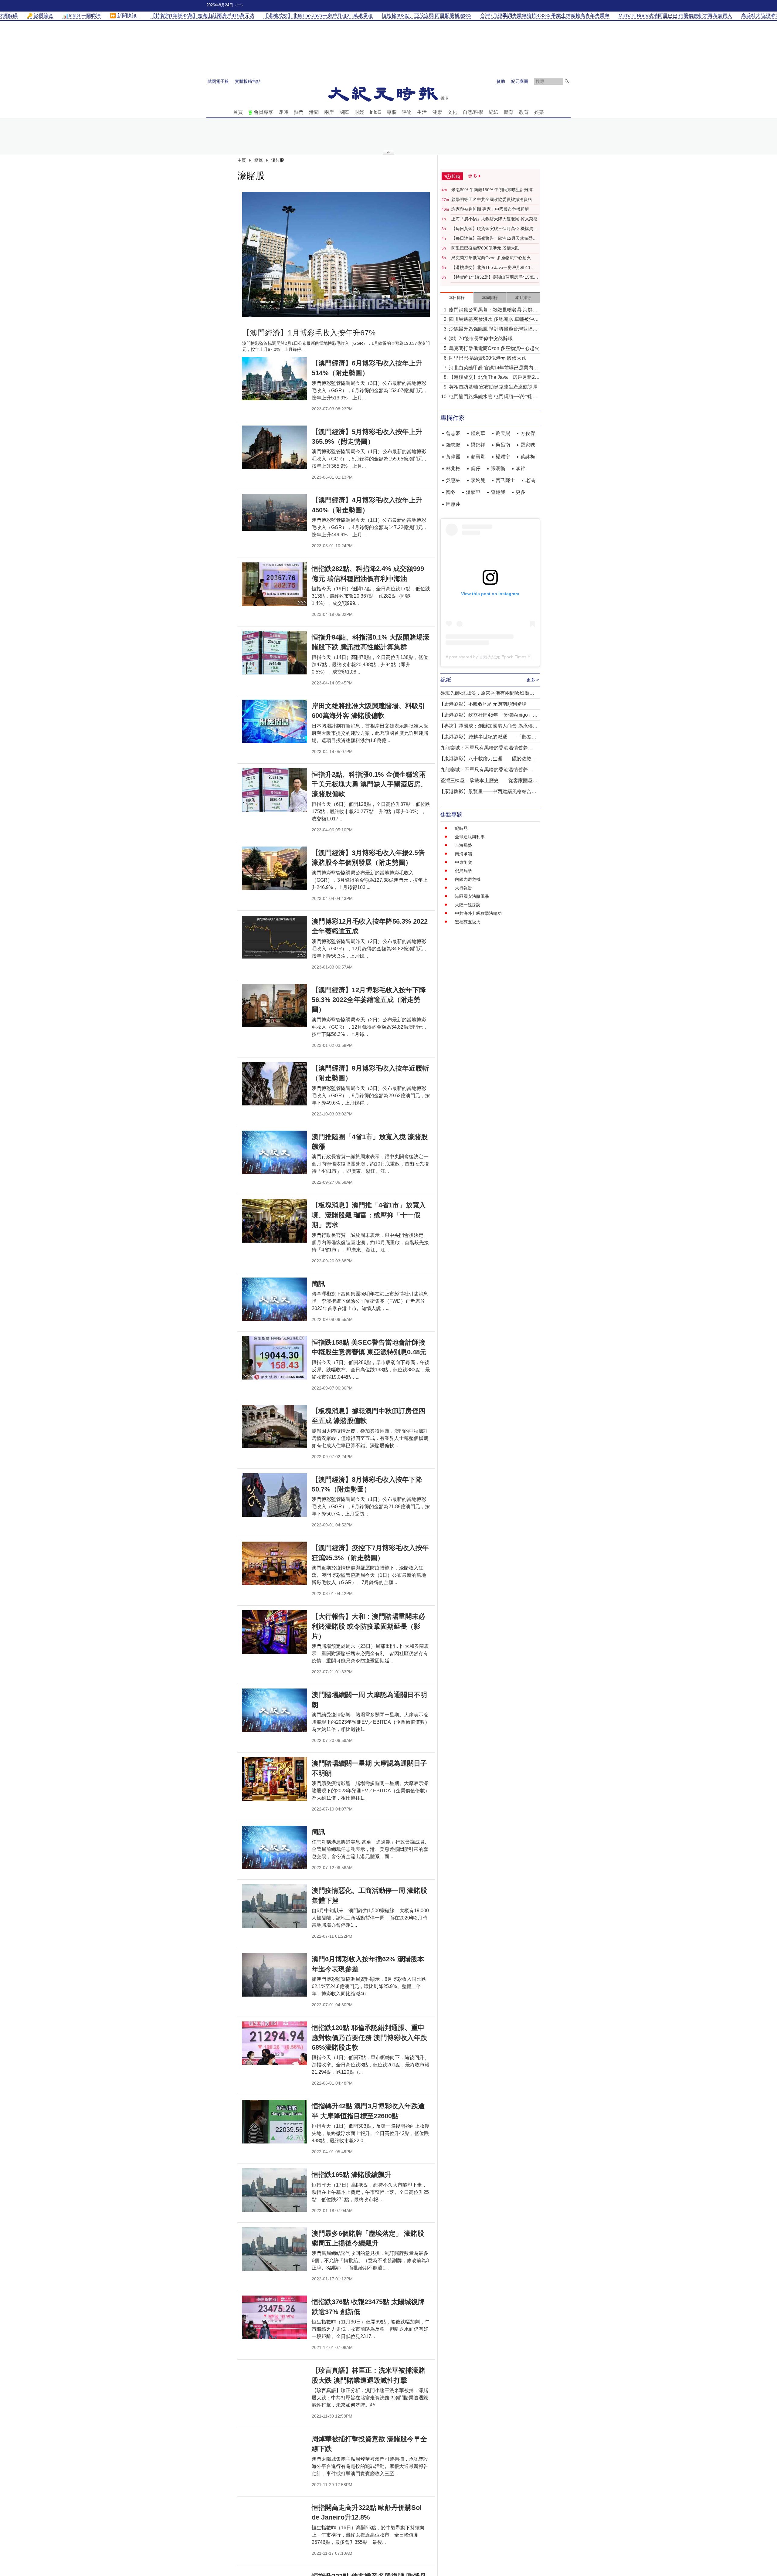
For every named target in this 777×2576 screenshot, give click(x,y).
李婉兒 (478, 480)
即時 (283, 112)
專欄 (392, 112)
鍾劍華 (478, 433)
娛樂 (539, 112)
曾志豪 (453, 433)
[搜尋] (567, 81)
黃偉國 (453, 457)
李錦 (521, 468)
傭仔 (476, 468)
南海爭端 (463, 854)
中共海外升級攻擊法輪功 (478, 913)
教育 (524, 112)
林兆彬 (453, 468)
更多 (521, 492)
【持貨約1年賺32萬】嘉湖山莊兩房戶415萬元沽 (495, 277)
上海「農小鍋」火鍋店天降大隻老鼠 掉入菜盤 (494, 219)
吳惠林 (453, 480)
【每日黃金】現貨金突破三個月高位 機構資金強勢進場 (494, 229)
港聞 (314, 112)
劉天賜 (503, 433)
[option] (336, 254)
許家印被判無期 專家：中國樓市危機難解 (490, 209)
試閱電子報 (218, 81)
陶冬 (451, 492)
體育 (509, 112)
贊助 (501, 81)
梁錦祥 (478, 445)
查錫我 (498, 492)
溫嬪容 (473, 492)
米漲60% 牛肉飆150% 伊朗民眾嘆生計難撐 (492, 190)
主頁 (242, 160)
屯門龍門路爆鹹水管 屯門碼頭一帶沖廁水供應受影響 (493, 397)
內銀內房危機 (468, 879)
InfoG (375, 112)
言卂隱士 (505, 480)
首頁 (238, 112)
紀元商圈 (520, 81)
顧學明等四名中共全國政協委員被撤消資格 (492, 199)
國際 (344, 112)
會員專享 (263, 112)
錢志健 (453, 445)
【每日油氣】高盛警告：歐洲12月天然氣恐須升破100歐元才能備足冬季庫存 (494, 239)
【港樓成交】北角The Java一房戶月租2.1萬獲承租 (493, 268)
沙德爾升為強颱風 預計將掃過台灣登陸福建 (493, 329)
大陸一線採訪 (468, 905)
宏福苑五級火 (468, 922)
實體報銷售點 (248, 81)
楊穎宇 (503, 457)
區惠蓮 (453, 504)
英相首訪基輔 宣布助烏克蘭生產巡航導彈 (493, 387)
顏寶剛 (478, 457)
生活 (422, 112)
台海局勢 (463, 845)
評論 (407, 112)
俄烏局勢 (463, 871)
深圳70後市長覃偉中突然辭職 (481, 339)
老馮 (530, 480)
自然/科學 (473, 112)
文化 (452, 112)
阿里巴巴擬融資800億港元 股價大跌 (485, 248)
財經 (359, 112)
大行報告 (463, 888)
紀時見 (461, 828)
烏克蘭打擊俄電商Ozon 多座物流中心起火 (491, 258)
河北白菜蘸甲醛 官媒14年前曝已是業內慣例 (494, 368)
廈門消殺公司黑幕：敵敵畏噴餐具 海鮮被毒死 (493, 310)
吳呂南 (503, 445)
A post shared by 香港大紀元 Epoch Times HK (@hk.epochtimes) (508, 657)
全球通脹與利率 (470, 837)
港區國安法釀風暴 (472, 896)
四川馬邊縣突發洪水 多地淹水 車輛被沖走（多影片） (494, 320)
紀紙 (494, 112)
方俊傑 (528, 433)
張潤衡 (498, 468)
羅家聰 (528, 445)
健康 (437, 112)
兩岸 (329, 112)
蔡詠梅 (528, 457)
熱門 (299, 112)
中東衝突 (463, 862)
